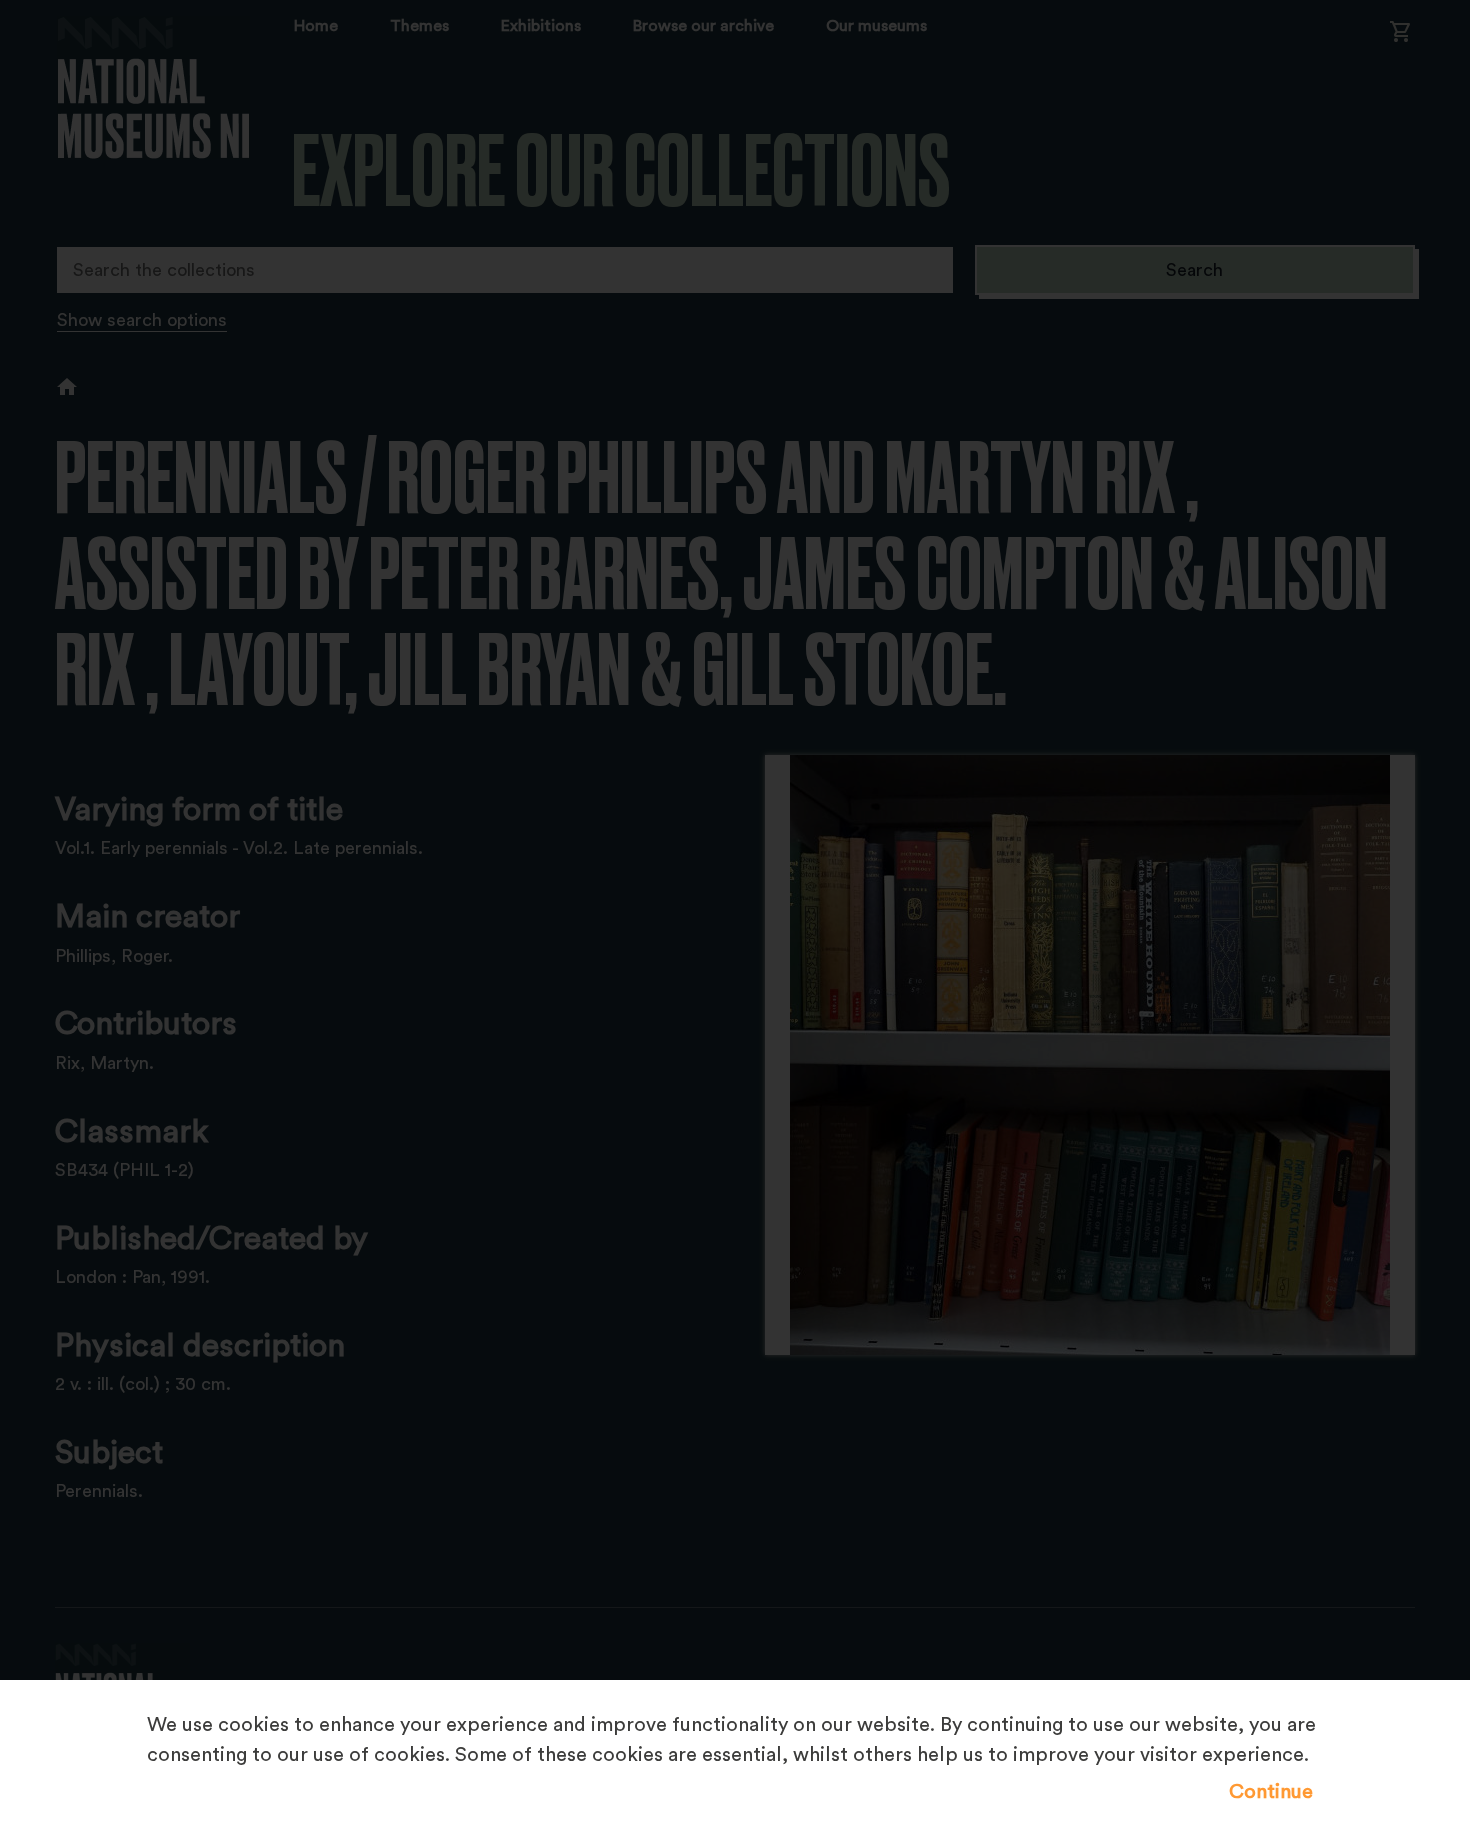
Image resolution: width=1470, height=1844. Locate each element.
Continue (1271, 1792)
